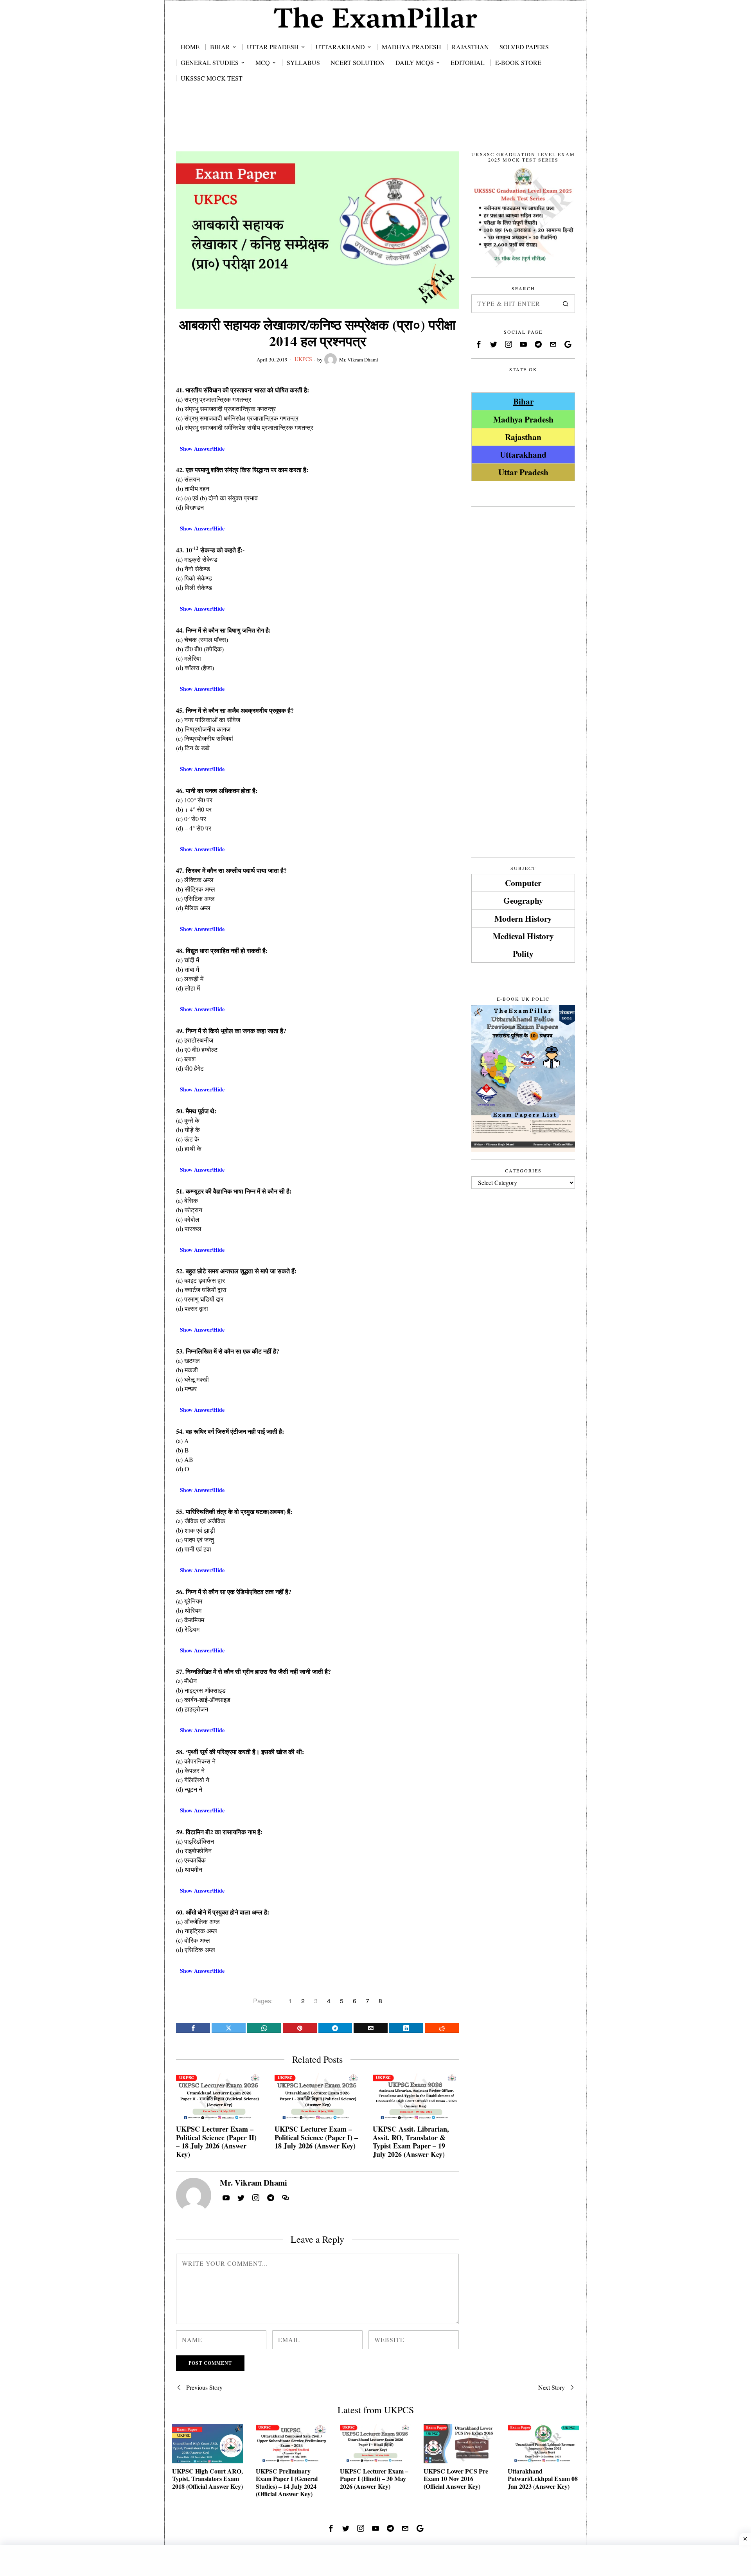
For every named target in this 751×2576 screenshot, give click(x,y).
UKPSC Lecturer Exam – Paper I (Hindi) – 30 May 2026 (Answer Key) (374, 2479)
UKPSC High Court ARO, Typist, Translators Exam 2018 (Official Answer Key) (208, 2479)
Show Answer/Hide (202, 449)
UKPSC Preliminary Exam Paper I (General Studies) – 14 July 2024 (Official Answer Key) (287, 2482)
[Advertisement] (375, 126)
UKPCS (303, 359)
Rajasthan (523, 437)
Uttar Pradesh (523, 472)
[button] (566, 304)
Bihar (523, 401)
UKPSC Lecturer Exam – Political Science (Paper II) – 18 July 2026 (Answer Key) (216, 2142)
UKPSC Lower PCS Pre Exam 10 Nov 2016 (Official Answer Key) (456, 2479)
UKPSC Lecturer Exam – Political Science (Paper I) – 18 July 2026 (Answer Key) (316, 2138)
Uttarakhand (523, 454)
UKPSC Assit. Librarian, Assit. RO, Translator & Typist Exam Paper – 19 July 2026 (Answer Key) (411, 2142)
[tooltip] (193, 2028)
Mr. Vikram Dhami (359, 360)
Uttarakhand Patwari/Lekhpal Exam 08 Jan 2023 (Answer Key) (543, 2479)
